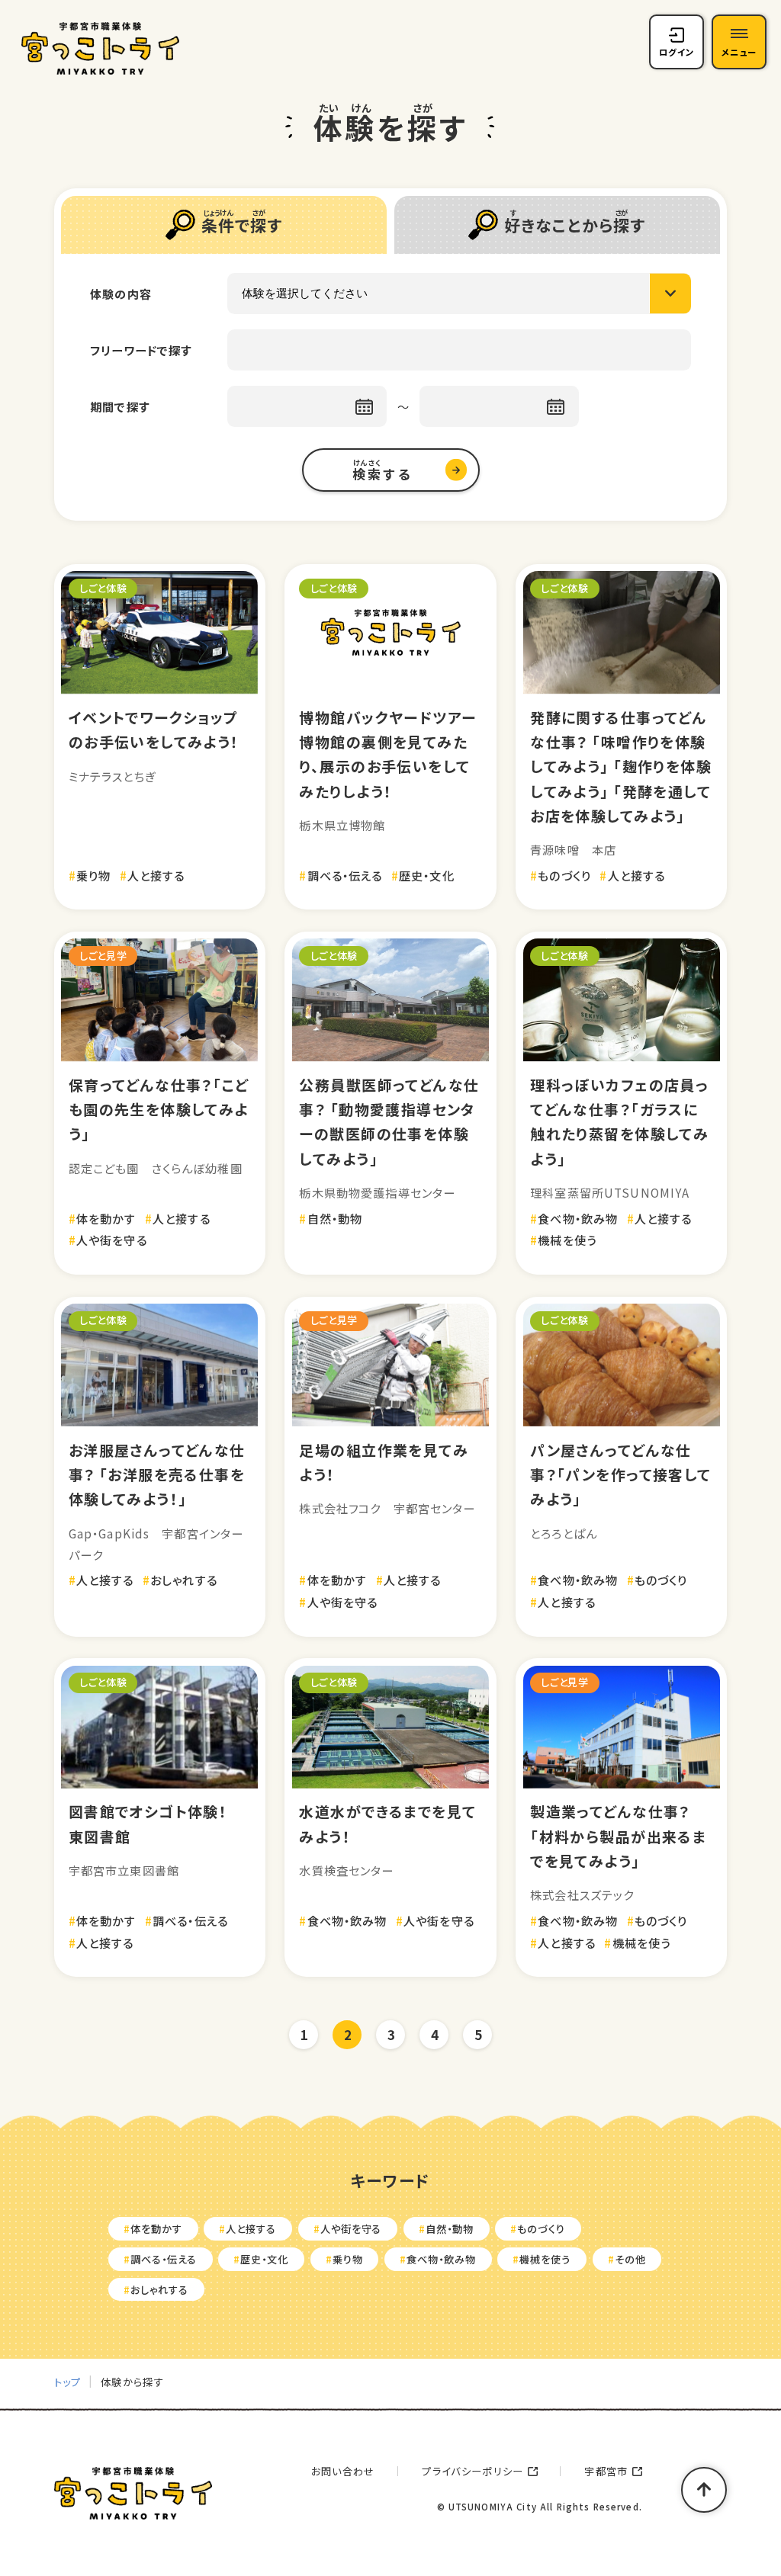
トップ (68, 2382)
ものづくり (541, 2229)
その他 (630, 2259)
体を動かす (156, 2229)
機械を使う (545, 2259)
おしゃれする (159, 2290)
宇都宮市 (606, 2471)
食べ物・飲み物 (441, 2259)
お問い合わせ (343, 2471)
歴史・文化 (264, 2259)
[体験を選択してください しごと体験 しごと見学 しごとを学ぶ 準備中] (459, 293)
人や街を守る (351, 2229)
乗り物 (348, 2259)
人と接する (251, 2229)
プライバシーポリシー (472, 2471)
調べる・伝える (164, 2259)
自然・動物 (450, 2229)
